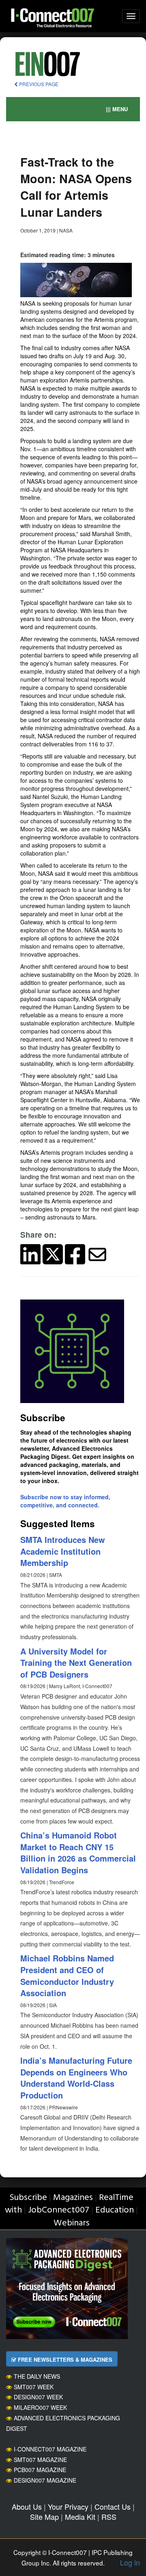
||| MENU (117, 109)
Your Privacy (68, 2506)
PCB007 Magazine (40, 2470)
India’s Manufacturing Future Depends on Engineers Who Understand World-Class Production (76, 2078)
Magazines (73, 2198)
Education (115, 2210)
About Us (27, 2506)
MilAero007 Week (40, 2407)
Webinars (72, 2223)
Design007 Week (38, 2397)
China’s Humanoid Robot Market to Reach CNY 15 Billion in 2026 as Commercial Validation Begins (78, 1852)
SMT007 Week (34, 2387)
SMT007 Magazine (40, 2460)
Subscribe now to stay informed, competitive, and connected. (65, 1501)
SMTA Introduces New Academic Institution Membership (63, 1551)
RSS (109, 2517)
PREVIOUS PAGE (38, 84)
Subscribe (28, 2198)
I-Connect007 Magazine (50, 2449)
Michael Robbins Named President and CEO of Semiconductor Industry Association (67, 1975)
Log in (130, 2562)
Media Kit (80, 2517)
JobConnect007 (59, 2210)
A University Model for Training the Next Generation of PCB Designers (76, 1663)
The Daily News (37, 2376)
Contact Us (113, 2506)
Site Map (44, 2517)
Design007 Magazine (45, 2480)
